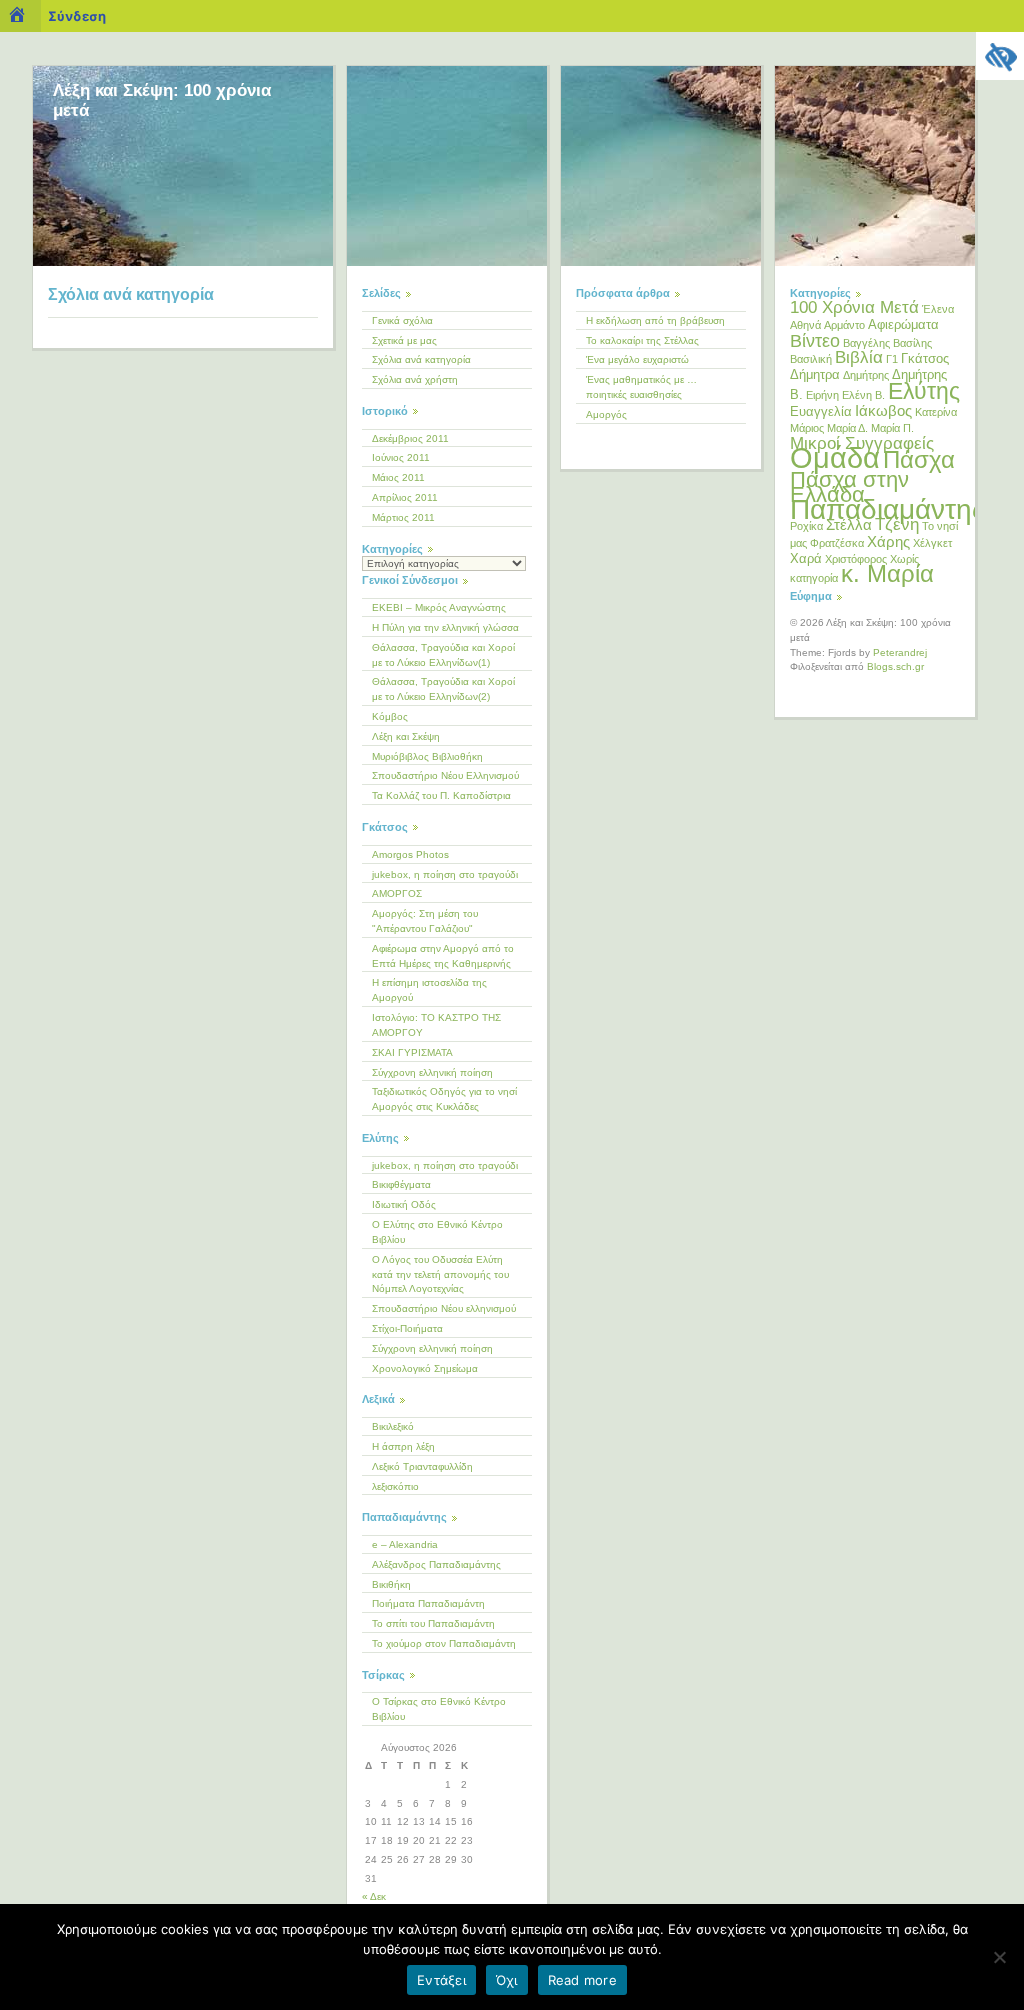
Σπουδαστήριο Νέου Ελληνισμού (445, 775)
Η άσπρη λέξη (403, 1446)
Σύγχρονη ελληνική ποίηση (432, 1072)
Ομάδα (835, 457)
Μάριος (807, 428)
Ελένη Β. (863, 395)
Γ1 (892, 359)
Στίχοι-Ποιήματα (407, 1328)
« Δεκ (374, 1896)
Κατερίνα (936, 412)
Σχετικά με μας (404, 340)
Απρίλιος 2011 (405, 497)
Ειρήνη (822, 395)
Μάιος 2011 (398, 477)
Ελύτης (924, 391)
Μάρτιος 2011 (403, 517)
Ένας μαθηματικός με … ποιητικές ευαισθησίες (641, 387)
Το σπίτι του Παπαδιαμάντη (433, 1623)
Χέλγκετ (932, 543)
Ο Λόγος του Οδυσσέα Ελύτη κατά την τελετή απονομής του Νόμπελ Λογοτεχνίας (440, 1274)
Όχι (507, 1980)
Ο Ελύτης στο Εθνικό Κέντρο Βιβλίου (437, 1232)
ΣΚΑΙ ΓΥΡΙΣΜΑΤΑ (412, 1052)
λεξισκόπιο (395, 1486)
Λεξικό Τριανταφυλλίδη (422, 1466)
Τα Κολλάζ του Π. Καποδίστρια (441, 795)
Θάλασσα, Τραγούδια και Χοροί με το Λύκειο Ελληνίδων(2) (443, 689)
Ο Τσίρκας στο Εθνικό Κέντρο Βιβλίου (439, 1709)
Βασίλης (912, 343)
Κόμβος (390, 716)
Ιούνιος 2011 (401, 457)
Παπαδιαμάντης (888, 509)
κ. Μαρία (887, 574)
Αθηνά (805, 325)
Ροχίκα (806, 526)
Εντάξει (441, 1980)
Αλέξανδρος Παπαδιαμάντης (436, 1564)
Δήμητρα (815, 374)
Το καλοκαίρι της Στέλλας (642, 340)
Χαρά (806, 558)
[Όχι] (999, 1957)
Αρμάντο (844, 325)
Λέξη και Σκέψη (406, 736)
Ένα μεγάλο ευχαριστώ (637, 359)
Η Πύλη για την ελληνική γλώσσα (445, 627)
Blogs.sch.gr (895, 666)
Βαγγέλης (866, 343)
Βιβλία (859, 357)
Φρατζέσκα (837, 543)
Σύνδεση (77, 16)
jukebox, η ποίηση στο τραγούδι (445, 874)
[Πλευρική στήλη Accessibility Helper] (1000, 56)
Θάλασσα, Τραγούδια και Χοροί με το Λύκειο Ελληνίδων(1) (443, 655)
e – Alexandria (405, 1544)
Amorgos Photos (410, 854)
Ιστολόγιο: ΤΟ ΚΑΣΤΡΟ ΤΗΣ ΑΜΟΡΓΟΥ (436, 1025)
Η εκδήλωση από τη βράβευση (655, 320)
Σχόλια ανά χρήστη (415, 379)
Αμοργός (606, 414)
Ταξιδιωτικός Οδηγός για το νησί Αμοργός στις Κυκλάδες (444, 1099)
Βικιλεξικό (393, 1426)
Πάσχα (919, 459)
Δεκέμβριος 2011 (410, 438)
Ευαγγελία (821, 411)
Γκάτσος (925, 358)
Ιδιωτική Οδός (404, 1204)
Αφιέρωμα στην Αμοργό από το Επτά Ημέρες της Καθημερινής (443, 956)
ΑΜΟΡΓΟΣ (397, 893)
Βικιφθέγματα (401, 1184)
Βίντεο (815, 341)
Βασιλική (811, 359)
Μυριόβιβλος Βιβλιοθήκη (427, 756)
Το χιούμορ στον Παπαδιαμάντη (444, 1643)
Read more (582, 1980)
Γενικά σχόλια (402, 320)
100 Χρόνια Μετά (854, 307)
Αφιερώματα (903, 324)
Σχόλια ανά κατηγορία (421, 359)
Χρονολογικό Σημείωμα (425, 1368)
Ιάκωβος (883, 410)
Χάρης (888, 541)
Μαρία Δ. (847, 428)
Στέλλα (849, 524)
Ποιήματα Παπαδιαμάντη (428, 1603)
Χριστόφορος (856, 559)
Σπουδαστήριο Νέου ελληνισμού (444, 1308)
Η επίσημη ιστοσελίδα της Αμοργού (429, 990)
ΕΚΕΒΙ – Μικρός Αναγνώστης (439, 607)
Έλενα (938, 309)
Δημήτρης (866, 375)
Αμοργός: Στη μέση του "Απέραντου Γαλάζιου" (425, 921)
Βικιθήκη (391, 1584)
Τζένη (897, 524)
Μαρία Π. (892, 428)
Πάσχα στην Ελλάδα (849, 487)
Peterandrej (900, 652)
